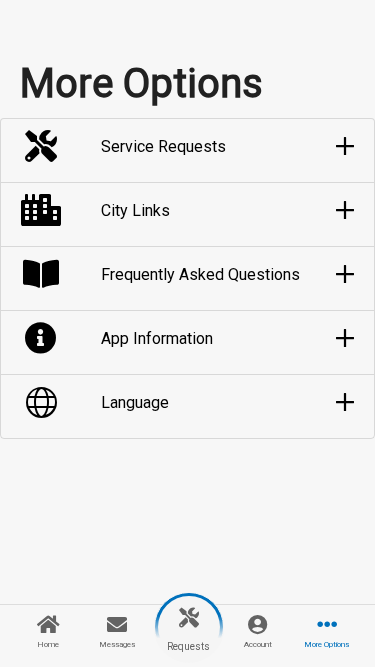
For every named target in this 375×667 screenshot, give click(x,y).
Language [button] (135, 402)
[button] (187, 147)
